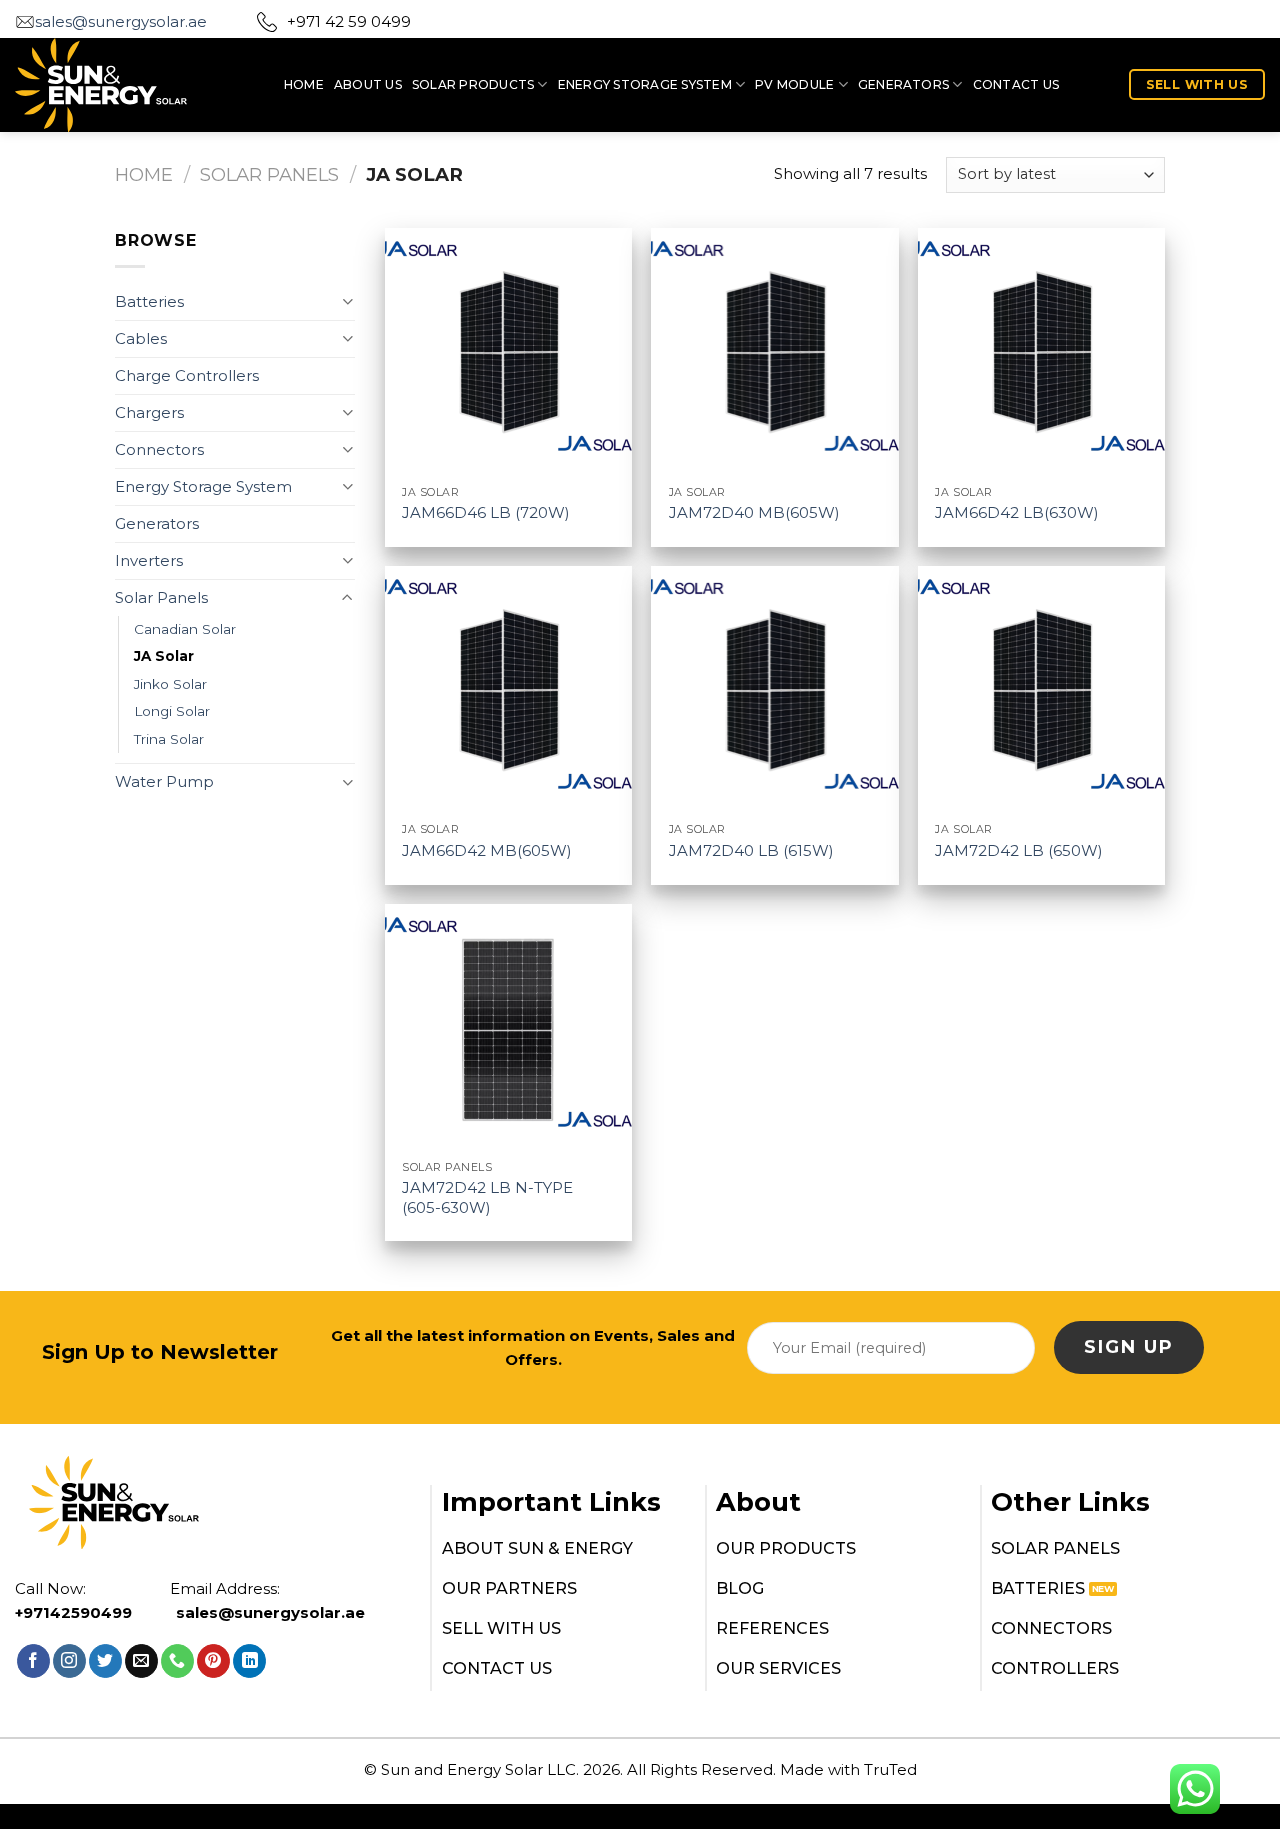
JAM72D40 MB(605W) (754, 512)
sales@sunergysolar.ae (121, 21)
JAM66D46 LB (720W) (486, 512)
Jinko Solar (170, 684)
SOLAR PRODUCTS (473, 84)
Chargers (149, 412)
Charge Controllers (187, 375)
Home (144, 174)
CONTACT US (1016, 84)
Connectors (159, 449)
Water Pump (164, 781)
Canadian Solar (185, 629)
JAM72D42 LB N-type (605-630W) (487, 1197)
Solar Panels (269, 174)
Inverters (149, 560)
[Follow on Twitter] (105, 1661)
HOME (304, 84)
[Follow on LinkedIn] (249, 1661)
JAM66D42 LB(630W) (1017, 512)
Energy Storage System (645, 84)
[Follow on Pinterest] (213, 1661)
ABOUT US (368, 84)
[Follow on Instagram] (69, 1661)
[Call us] (177, 1661)
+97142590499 (73, 1612)
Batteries (149, 301)
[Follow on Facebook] (33, 1661)
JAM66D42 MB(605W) (487, 850)
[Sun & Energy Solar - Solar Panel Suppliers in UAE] (134, 85)
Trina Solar (169, 739)
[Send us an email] (141, 1661)
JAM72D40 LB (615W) (751, 850)
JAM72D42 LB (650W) (1019, 850)
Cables (141, 338)
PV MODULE (794, 84)
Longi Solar (172, 711)
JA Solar (164, 656)
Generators (903, 84)
